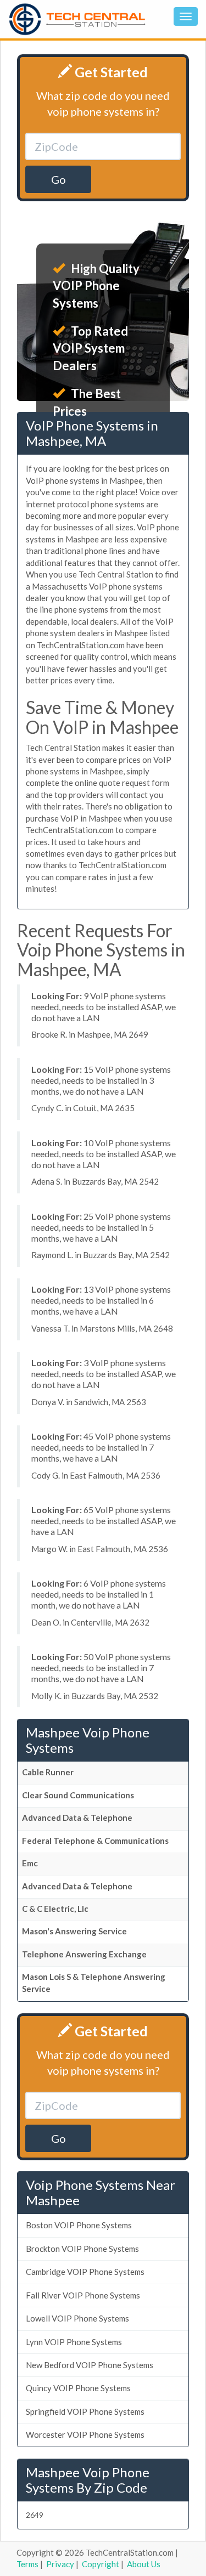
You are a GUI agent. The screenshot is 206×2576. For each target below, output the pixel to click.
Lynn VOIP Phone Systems (74, 2342)
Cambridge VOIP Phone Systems (85, 2272)
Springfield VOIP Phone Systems (85, 2411)
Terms (27, 2564)
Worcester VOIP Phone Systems (85, 2435)
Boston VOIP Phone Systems (79, 2225)
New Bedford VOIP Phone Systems (90, 2365)
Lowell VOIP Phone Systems (77, 2318)
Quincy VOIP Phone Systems (78, 2388)
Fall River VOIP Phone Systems (83, 2295)
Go (59, 179)
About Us (144, 2564)
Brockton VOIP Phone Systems (82, 2249)
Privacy (60, 2564)
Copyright (101, 2564)
